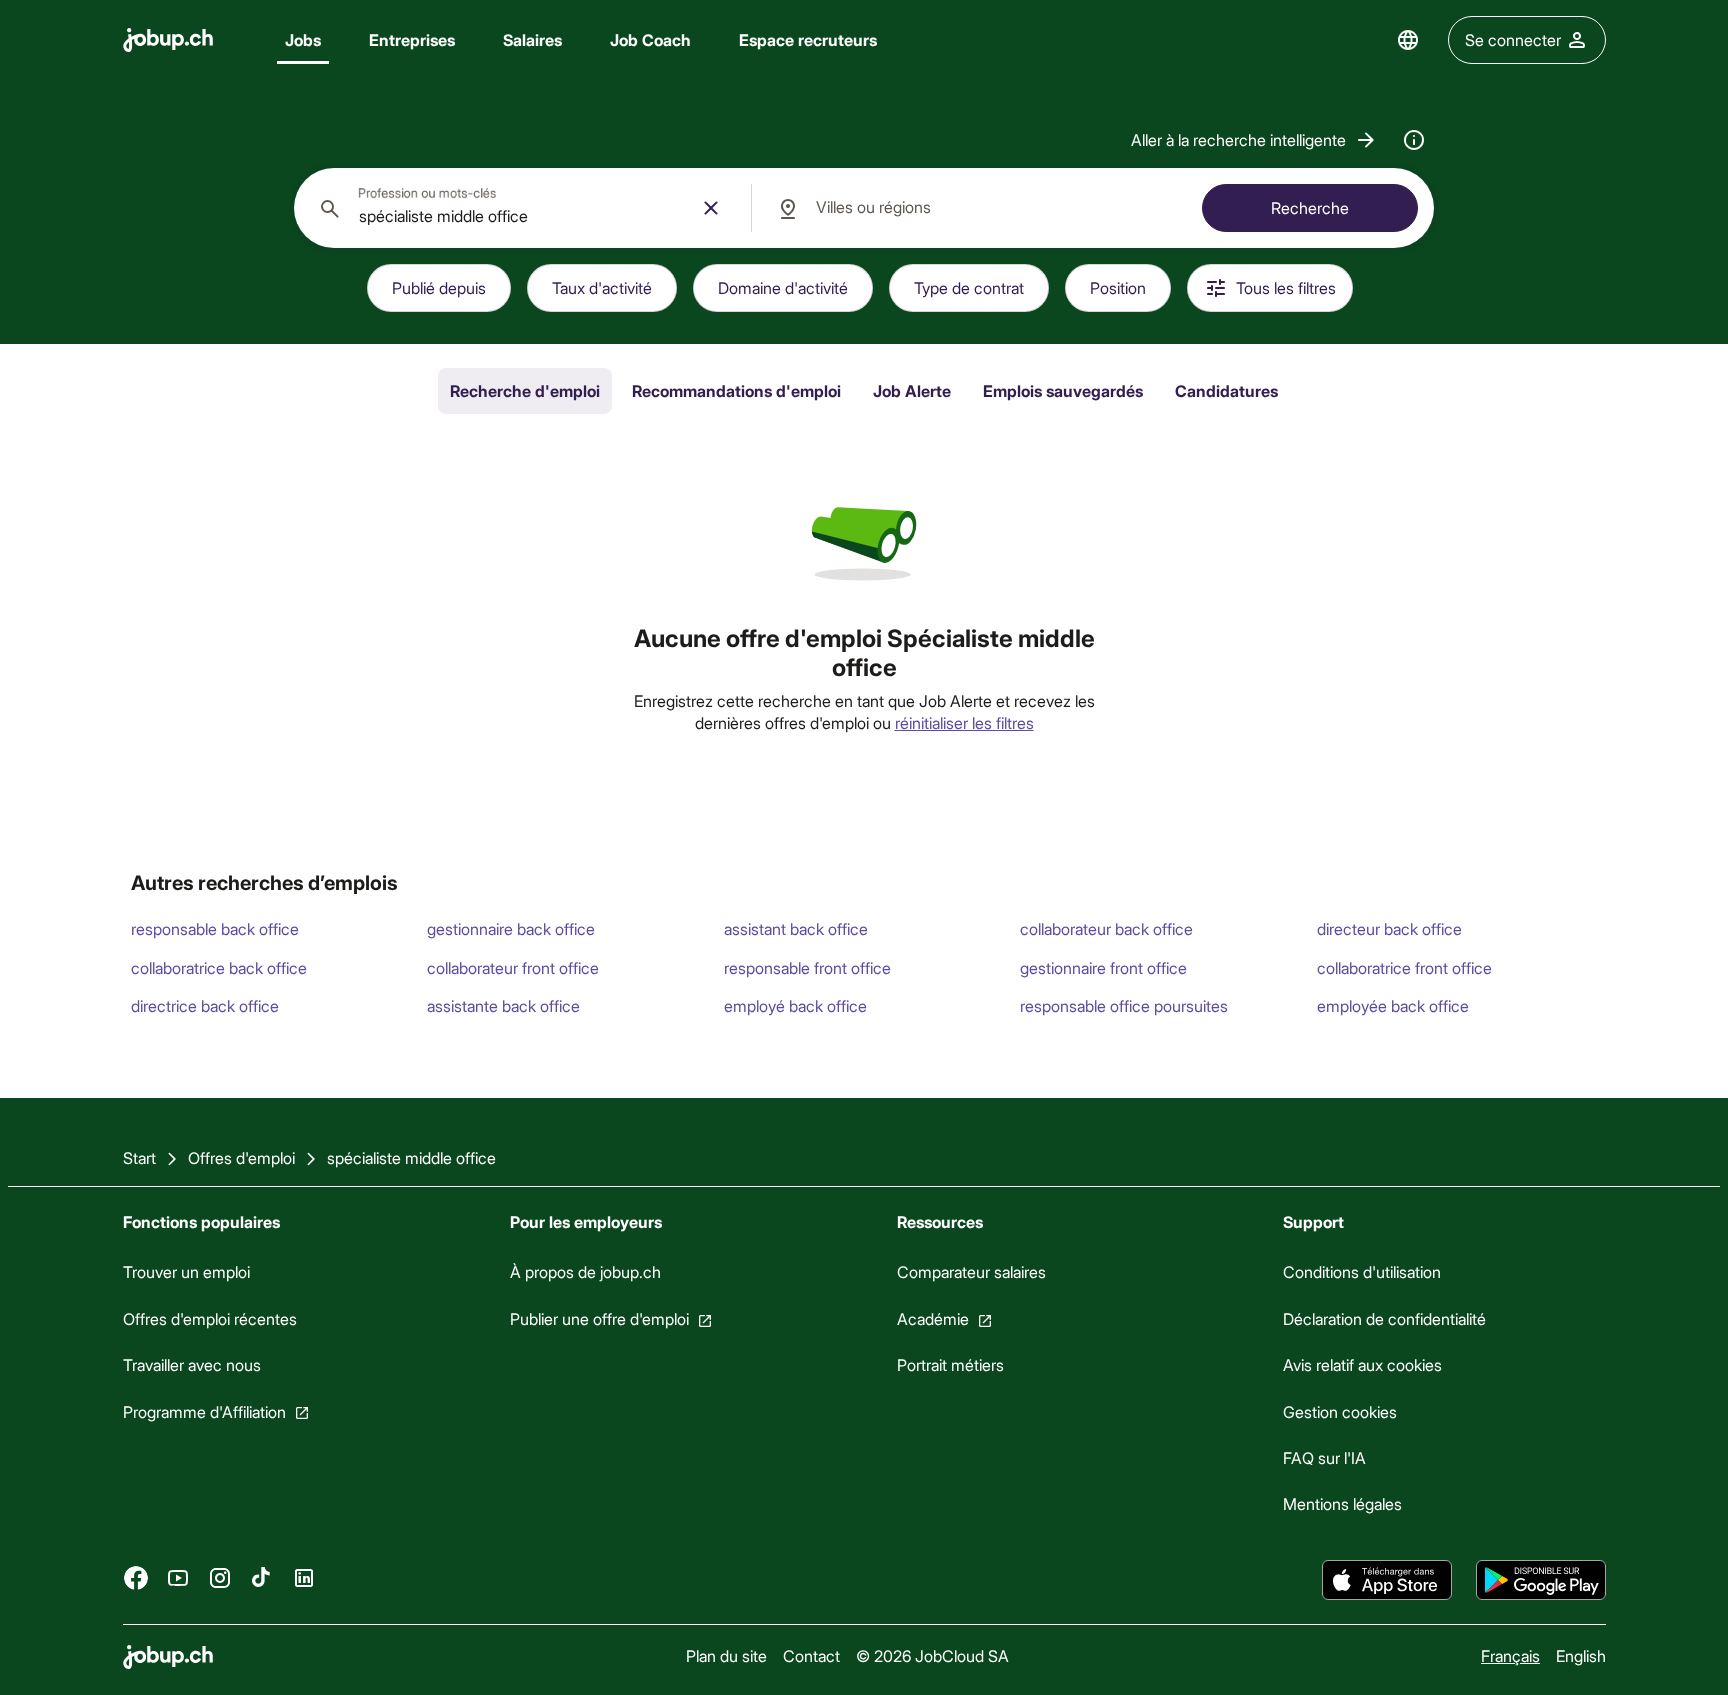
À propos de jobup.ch (584, 1271)
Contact (810, 1655)
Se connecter (1513, 39)
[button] (1254, 140)
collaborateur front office (513, 967)
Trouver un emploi (186, 1271)
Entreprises (412, 39)
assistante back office (503, 1005)
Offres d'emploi (241, 1157)
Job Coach (650, 39)
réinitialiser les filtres (964, 722)
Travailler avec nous (192, 1364)
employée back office (1393, 1005)
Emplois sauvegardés (1063, 390)
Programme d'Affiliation (204, 1410)
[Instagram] (220, 1577)
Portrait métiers (949, 1364)
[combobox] (522, 208)
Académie (932, 1318)
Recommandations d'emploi (736, 390)
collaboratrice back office (219, 967)
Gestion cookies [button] (1340, 1410)
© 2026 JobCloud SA (931, 1655)
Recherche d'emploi (525, 390)
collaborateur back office (1106, 928)
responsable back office (215, 928)
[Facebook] (136, 1577)
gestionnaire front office (1103, 967)
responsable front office (807, 967)
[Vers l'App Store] (1387, 1580)
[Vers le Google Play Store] (1541, 1580)
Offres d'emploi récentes (210, 1318)
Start (139, 1157)
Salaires (532, 39)
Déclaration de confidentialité (1384, 1318)
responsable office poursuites (1124, 1005)
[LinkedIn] (304, 1577)
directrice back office (205, 1005)
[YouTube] (178, 1577)
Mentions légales (1342, 1503)
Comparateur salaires (970, 1271)
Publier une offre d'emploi (598, 1318)
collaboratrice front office (1404, 967)
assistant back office (796, 928)
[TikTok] (262, 1577)
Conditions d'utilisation (1362, 1271)
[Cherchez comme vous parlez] (1414, 140)
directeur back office (1389, 928)
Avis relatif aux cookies (1362, 1364)
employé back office (795, 1005)
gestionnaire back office (511, 928)
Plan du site (725, 1655)
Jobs (303, 39)
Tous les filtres (1286, 287)
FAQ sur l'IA (1324, 1457)
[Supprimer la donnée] (711, 208)
